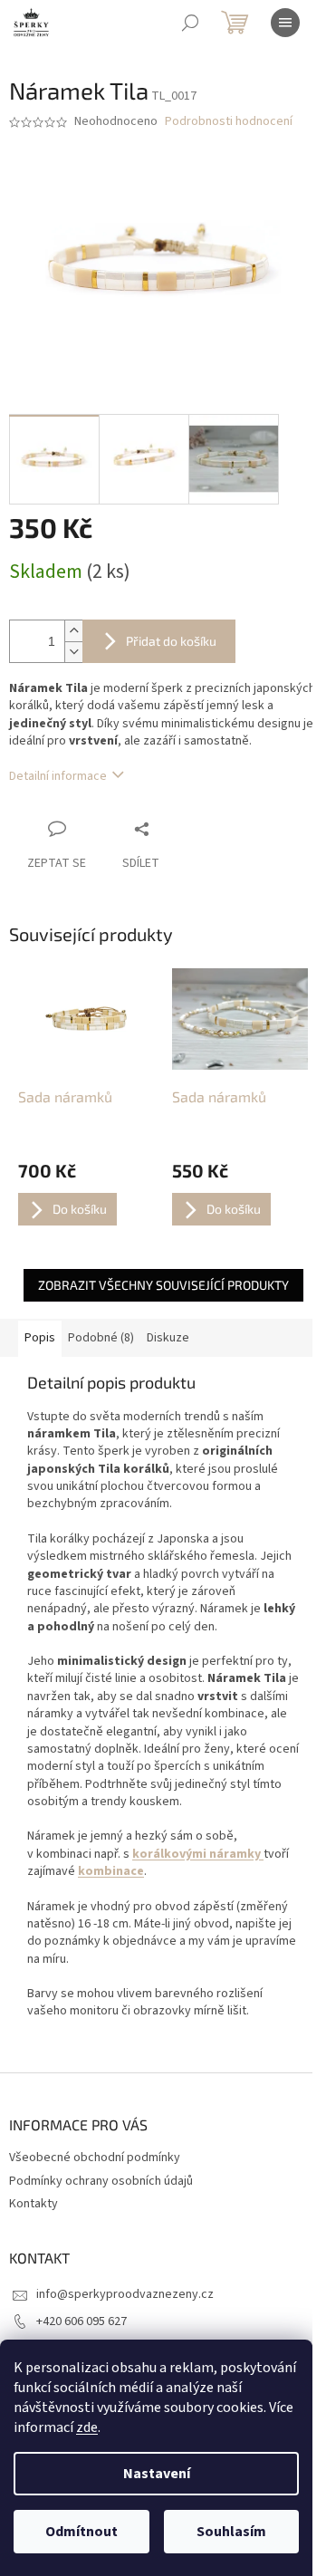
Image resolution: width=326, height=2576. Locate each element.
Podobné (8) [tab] (101, 1338)
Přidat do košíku (171, 641)
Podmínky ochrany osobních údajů (101, 2181)
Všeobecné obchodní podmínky (95, 2158)
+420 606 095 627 (81, 2321)
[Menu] (285, 23)
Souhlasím (231, 2532)
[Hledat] (190, 23)
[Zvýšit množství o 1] (73, 631)
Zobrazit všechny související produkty (163, 1285)
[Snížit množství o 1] (73, 652)
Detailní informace (58, 776)
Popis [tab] (40, 1338)
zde (87, 2427)
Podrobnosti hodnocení (229, 122)
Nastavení (157, 2474)
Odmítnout (81, 2532)
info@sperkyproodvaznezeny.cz (125, 2294)
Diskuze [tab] (168, 1338)
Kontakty (34, 2204)
